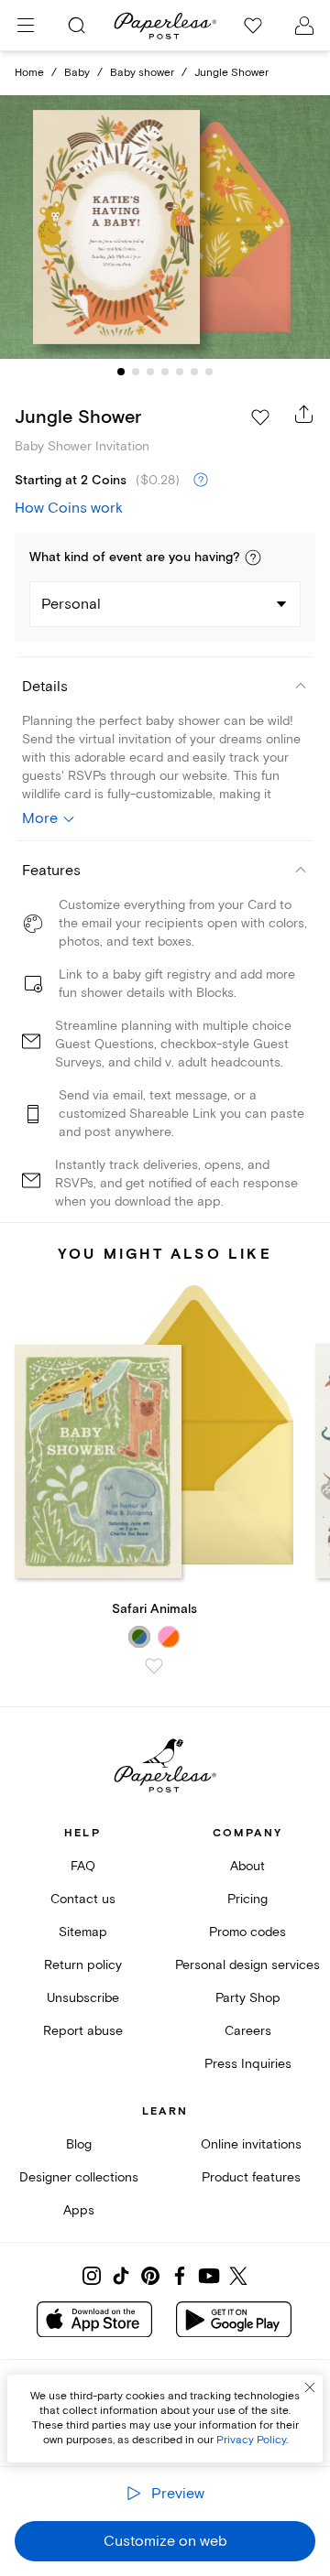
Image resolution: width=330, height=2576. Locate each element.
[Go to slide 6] (194, 372)
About (247, 1866)
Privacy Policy (251, 2440)
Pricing (247, 1899)
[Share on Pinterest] (150, 2276)
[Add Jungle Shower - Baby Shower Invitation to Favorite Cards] (260, 417)
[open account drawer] (304, 26)
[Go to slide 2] (136, 372)
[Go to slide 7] (209, 372)
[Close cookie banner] (310, 2387)
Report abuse (83, 2031)
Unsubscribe (83, 1998)
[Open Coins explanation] (201, 481)
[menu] (26, 26)
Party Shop (248, 1998)
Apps (79, 2210)
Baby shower (142, 73)
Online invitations (251, 2144)
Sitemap (83, 1932)
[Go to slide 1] (121, 372)
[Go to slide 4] (165, 372)
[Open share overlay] (304, 414)
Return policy (83, 1965)
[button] (253, 557)
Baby (77, 73)
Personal (71, 604)
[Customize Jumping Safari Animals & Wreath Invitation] (165, 227)
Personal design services (247, 1965)
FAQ (83, 1866)
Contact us (83, 1899)
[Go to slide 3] (150, 372)
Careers (248, 2031)
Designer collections (79, 2177)
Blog (79, 2144)
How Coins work (69, 508)
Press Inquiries (248, 2064)
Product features (251, 2177)
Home (29, 73)
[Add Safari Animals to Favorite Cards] (154, 1666)
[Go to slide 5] (180, 372)
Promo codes (247, 1932)
